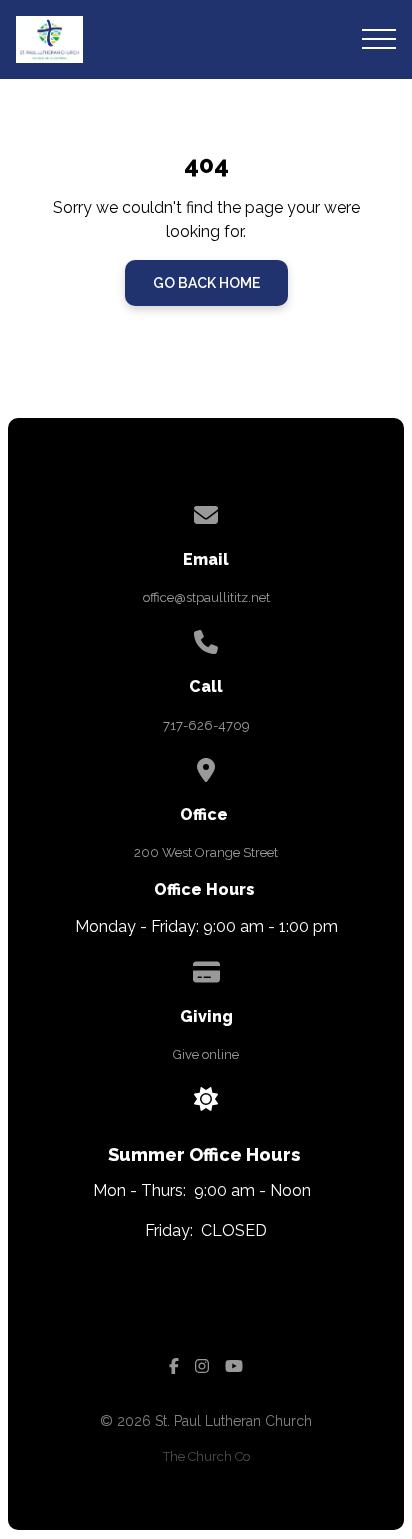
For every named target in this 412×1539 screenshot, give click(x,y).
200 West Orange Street (206, 852)
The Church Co (206, 1456)
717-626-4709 (206, 725)
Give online (206, 1054)
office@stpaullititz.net (206, 597)
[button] (379, 39)
